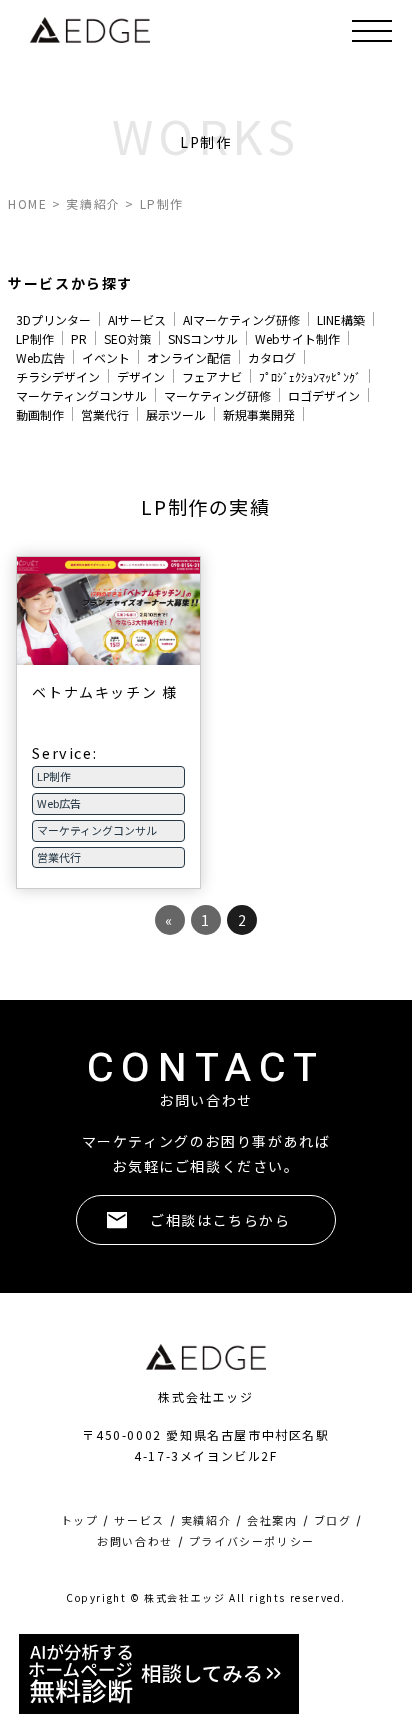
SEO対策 (127, 338)
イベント (106, 357)
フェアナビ (212, 376)
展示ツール (176, 414)
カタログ (272, 357)
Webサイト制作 (297, 338)
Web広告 (40, 357)
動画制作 (40, 414)
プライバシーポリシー (252, 1541)
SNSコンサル (203, 338)
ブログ (333, 1520)
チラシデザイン (58, 376)
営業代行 (105, 414)
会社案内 (272, 1520)
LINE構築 (341, 319)
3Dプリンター (53, 319)
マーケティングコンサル (81, 395)
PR (79, 338)
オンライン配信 (189, 357)
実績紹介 (206, 1520)
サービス (139, 1520)
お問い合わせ (135, 1541)
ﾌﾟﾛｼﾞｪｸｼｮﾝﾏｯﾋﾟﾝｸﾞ (310, 376)
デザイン (141, 376)
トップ (80, 1520)
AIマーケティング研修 (241, 319)
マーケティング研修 (217, 395)
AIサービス (137, 319)
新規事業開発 (259, 414)
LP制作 (35, 338)
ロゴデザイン (324, 395)
